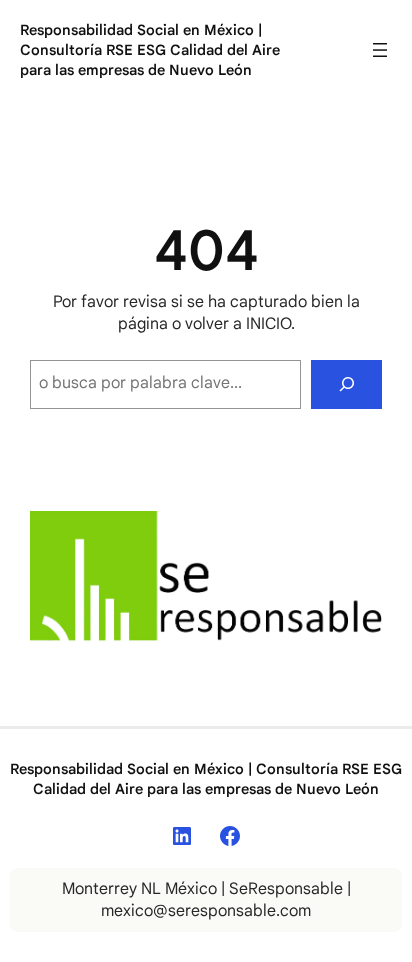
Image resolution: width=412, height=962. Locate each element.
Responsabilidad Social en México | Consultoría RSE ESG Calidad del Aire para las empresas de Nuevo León (150, 50)
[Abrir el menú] (380, 50)
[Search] (346, 384)
